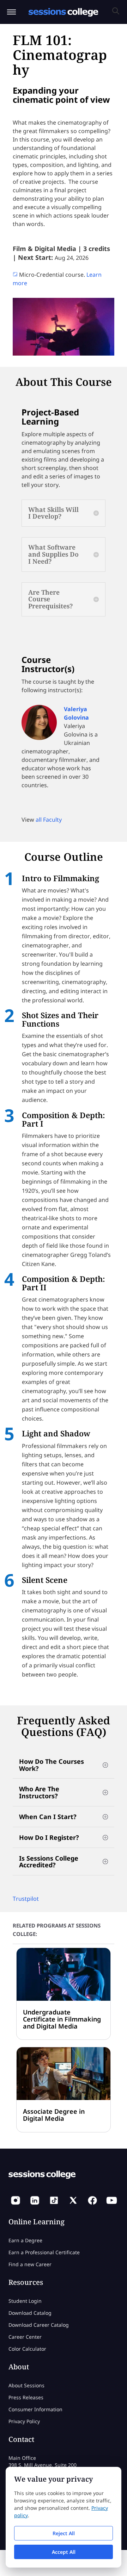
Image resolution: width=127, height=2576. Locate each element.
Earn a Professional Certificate (44, 2252)
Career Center (25, 2336)
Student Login (25, 2301)
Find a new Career (30, 2264)
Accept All (64, 2552)
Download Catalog (30, 2312)
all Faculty (49, 820)
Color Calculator (27, 2348)
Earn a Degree (25, 2240)
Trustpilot (26, 1899)
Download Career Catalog (39, 2324)
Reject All (64, 2533)
